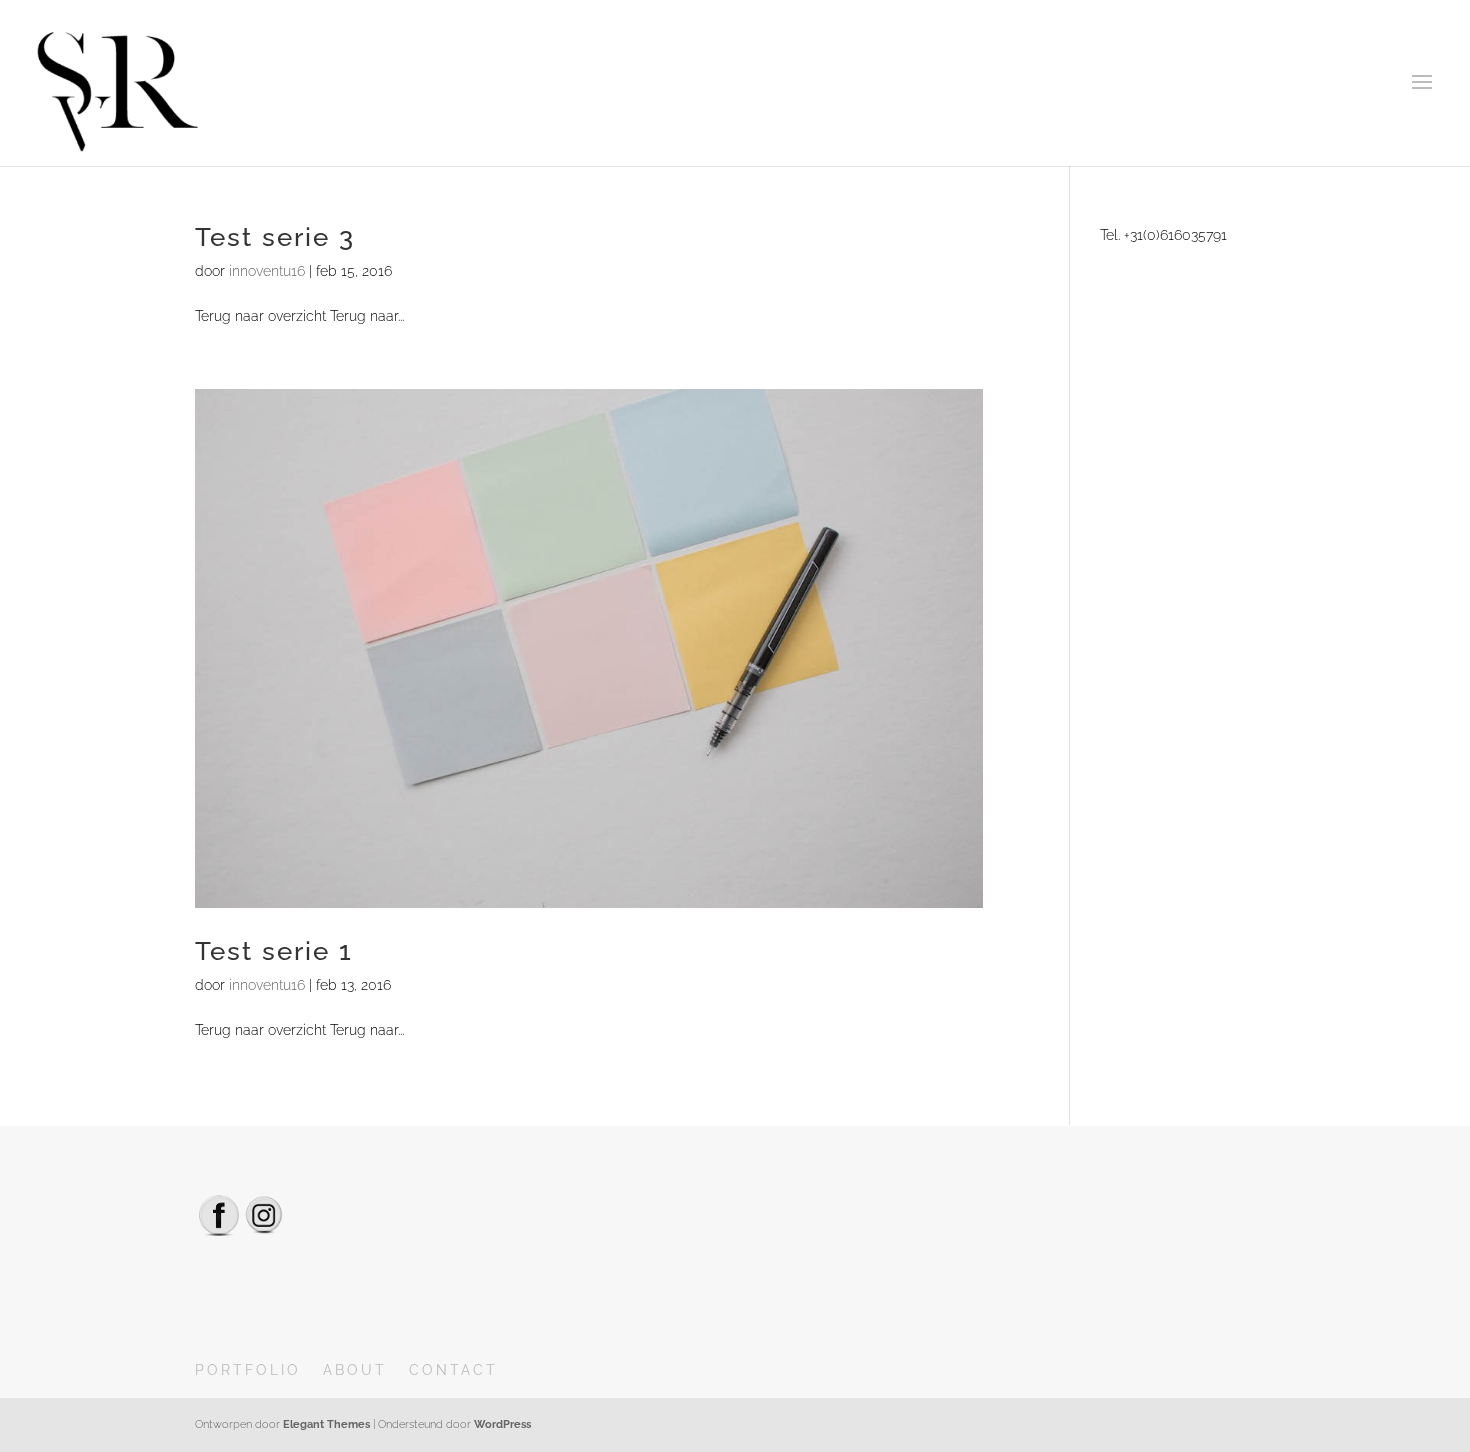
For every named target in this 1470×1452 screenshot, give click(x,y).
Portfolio (248, 1370)
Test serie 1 (274, 951)
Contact (453, 1370)
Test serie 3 (275, 237)
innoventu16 (267, 271)
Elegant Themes (326, 1424)
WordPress (502, 1424)
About (355, 1370)
